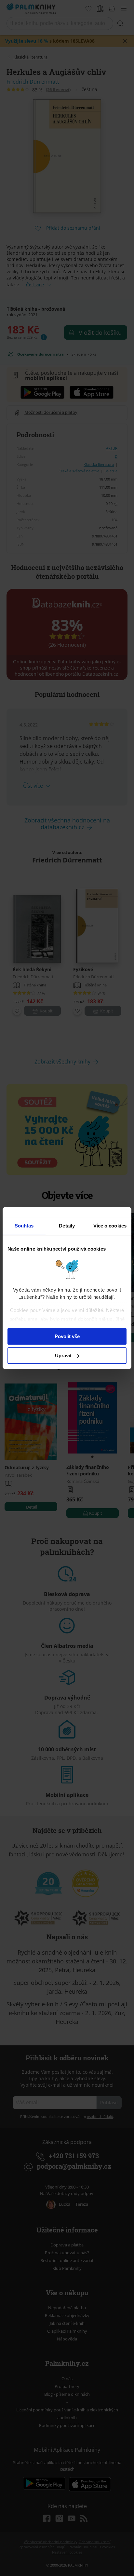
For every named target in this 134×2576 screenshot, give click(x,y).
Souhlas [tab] (24, 1226)
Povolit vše (67, 1336)
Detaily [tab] (67, 1226)
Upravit (63, 1356)
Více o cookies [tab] (110, 1226)
